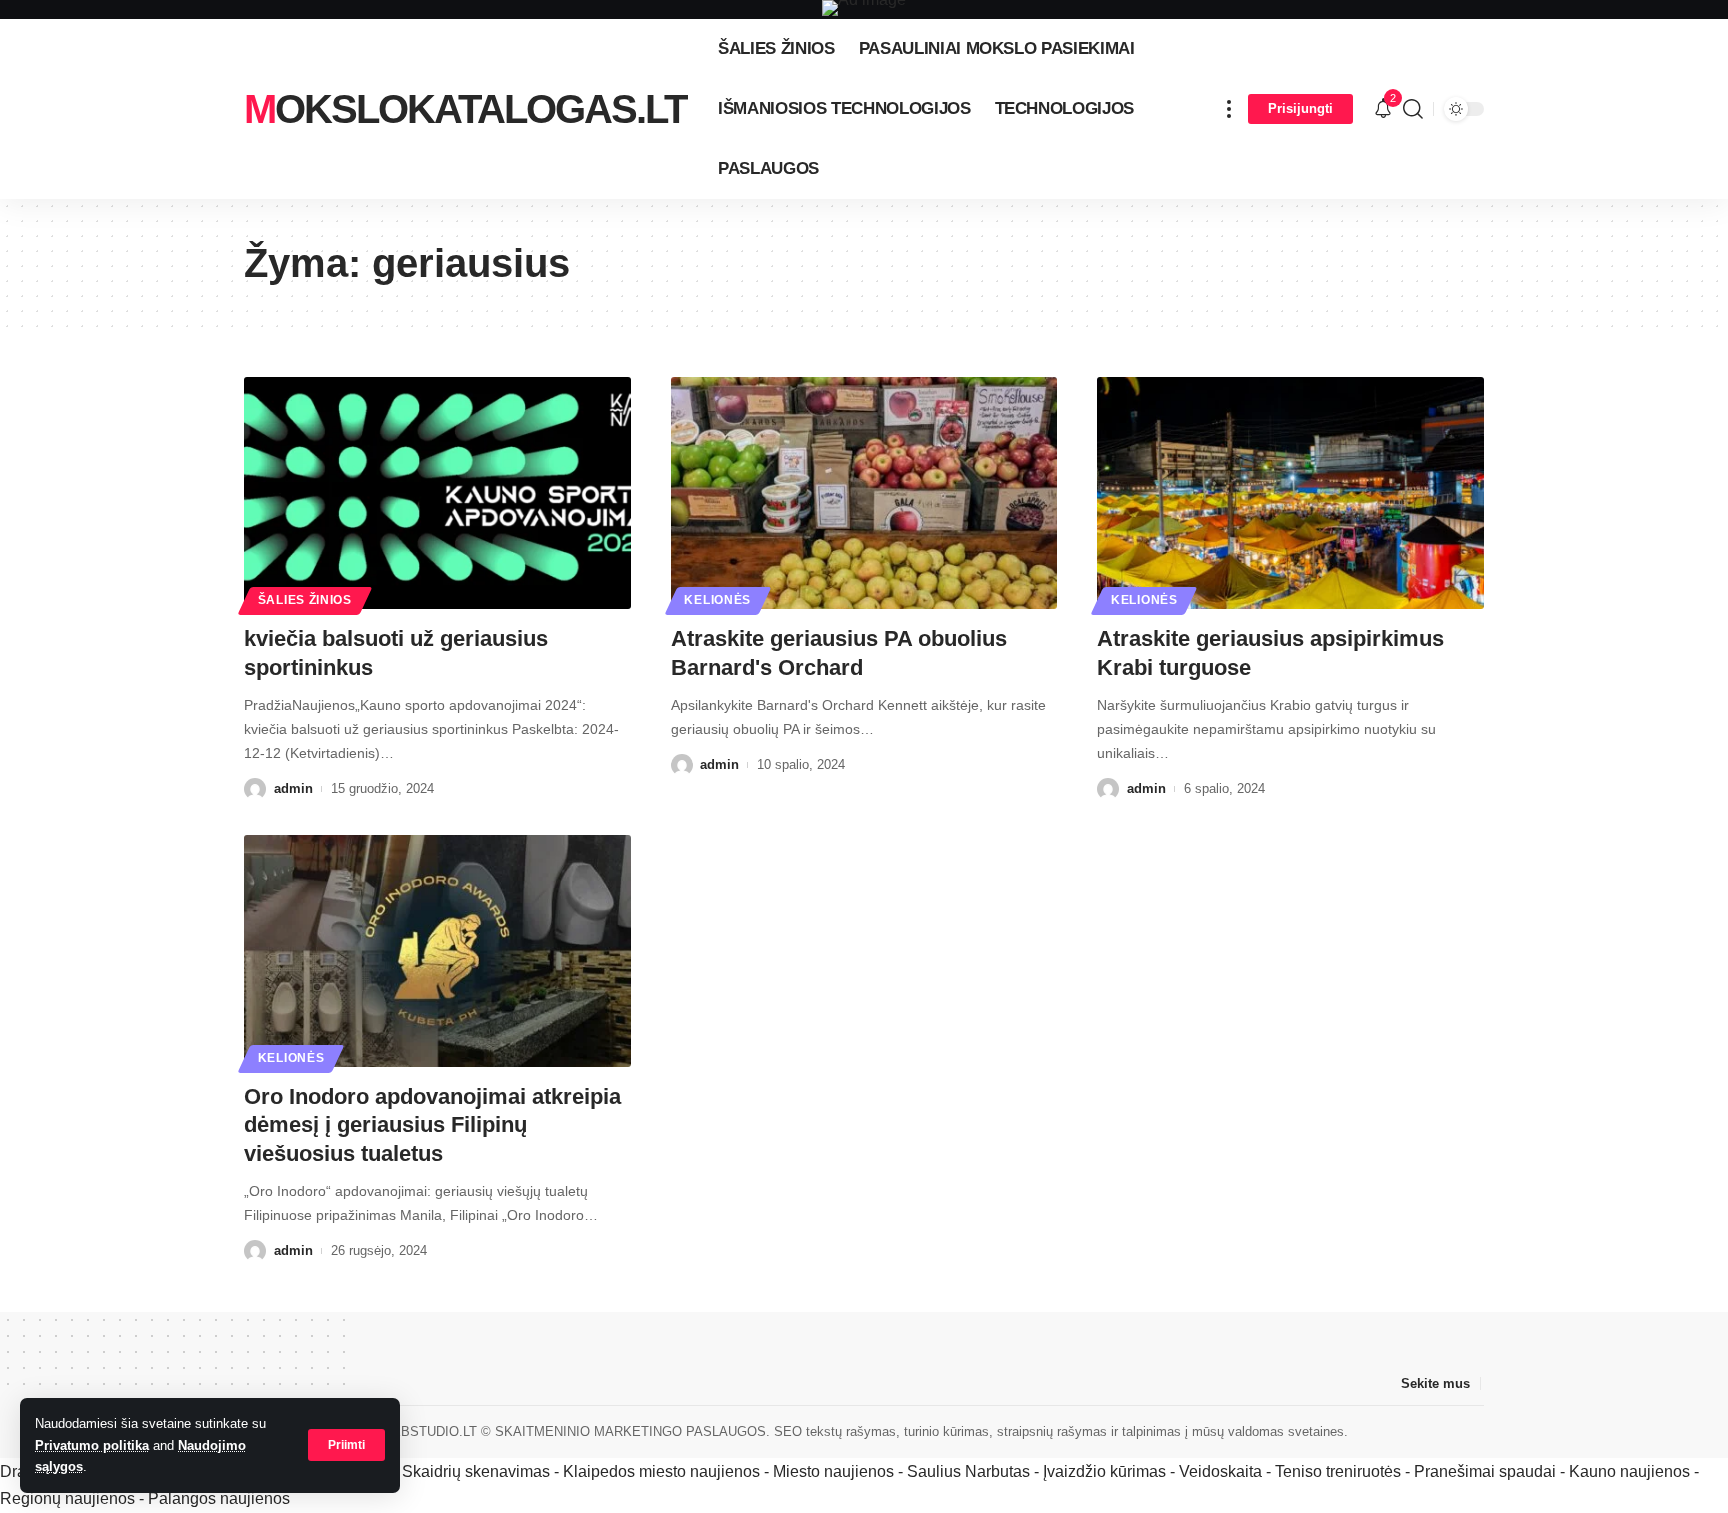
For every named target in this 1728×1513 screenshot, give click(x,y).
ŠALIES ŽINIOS (305, 600)
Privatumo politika (92, 1445)
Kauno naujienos (1629, 1471)
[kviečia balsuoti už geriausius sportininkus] (437, 493)
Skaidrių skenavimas (476, 1471)
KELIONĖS (717, 600)
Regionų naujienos (67, 1498)
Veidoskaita (1220, 1471)
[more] (1229, 109)
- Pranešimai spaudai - (1487, 1471)
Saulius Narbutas (968, 1471)
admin (293, 788)
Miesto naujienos (833, 1471)
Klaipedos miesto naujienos (661, 1471)
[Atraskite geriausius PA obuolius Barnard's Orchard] (864, 493)
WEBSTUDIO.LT (428, 1431)
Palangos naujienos (219, 1498)
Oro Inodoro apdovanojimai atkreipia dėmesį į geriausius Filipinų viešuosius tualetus (432, 1125)
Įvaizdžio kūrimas (1104, 1471)
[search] (1413, 109)
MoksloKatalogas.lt (465, 109)
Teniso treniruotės (1338, 1471)
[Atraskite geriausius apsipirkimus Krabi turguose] (1290, 493)
